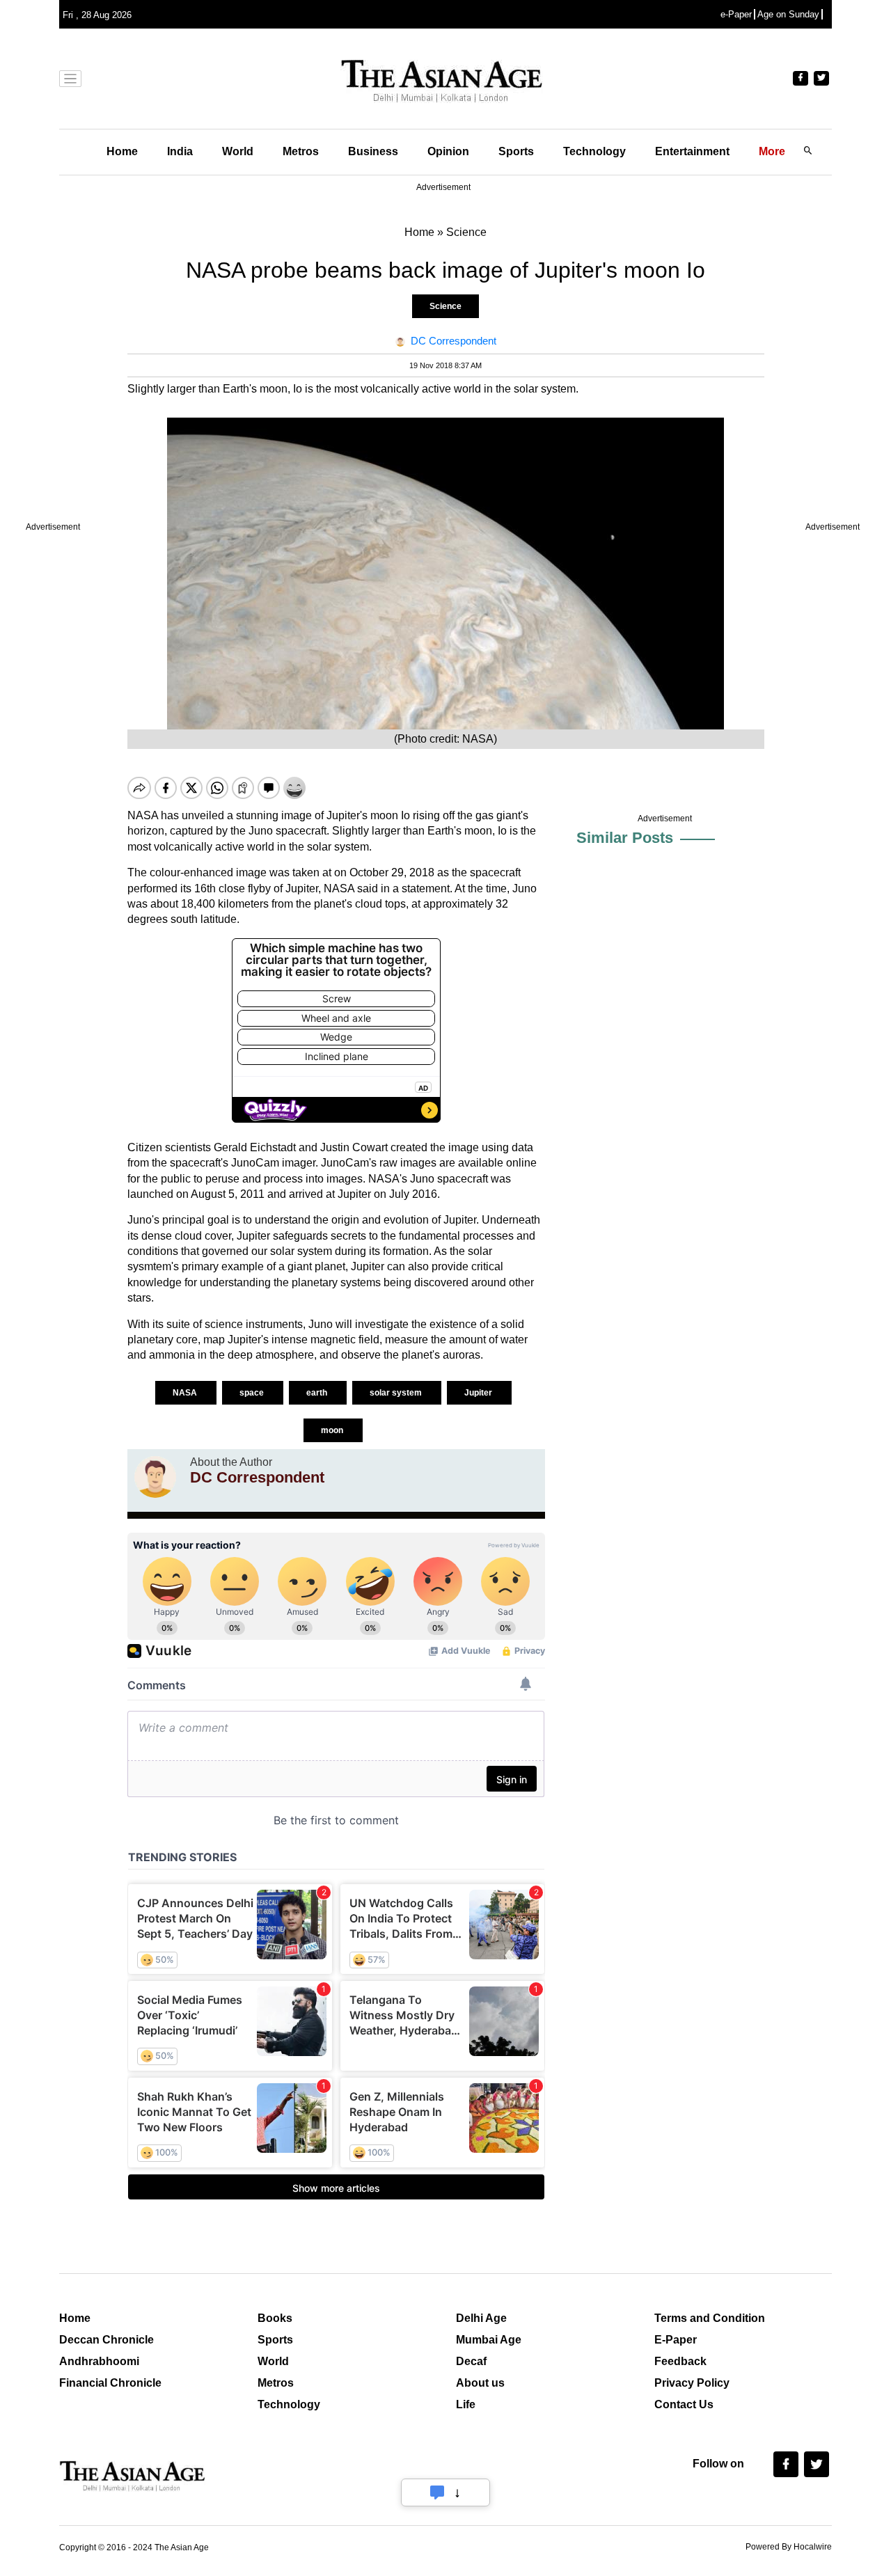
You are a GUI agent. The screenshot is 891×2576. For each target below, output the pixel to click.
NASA (186, 1393)
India (180, 151)
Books (275, 2318)
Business (373, 151)
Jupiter (479, 1393)
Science (445, 306)
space (253, 1393)
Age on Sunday (788, 14)
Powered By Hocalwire (789, 2547)
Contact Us (684, 2404)
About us (480, 2383)
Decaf (471, 2361)
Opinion (448, 151)
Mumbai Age (489, 2340)
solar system (397, 1393)
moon (333, 1430)
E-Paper (676, 2340)
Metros (301, 151)
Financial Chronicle (110, 2383)
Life (466, 2404)
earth (318, 1393)
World (238, 151)
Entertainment (692, 151)
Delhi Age (481, 2318)
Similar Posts (625, 838)
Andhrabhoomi (99, 2361)
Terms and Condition (710, 2318)
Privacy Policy (692, 2383)
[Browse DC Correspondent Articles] (155, 1477)
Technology (594, 151)
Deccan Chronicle (107, 2340)
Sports (516, 151)
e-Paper (736, 14)
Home (122, 151)
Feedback (680, 2361)
